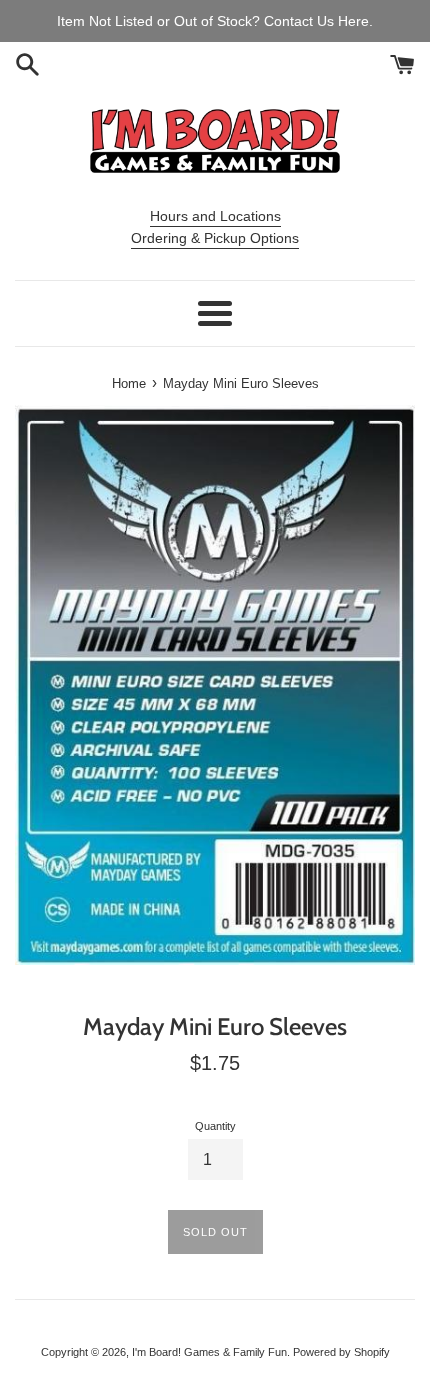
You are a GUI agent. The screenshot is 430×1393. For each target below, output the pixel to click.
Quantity (215, 1126)
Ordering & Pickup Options (215, 238)
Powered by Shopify (341, 1352)
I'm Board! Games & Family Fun (209, 1352)
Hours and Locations (215, 216)
